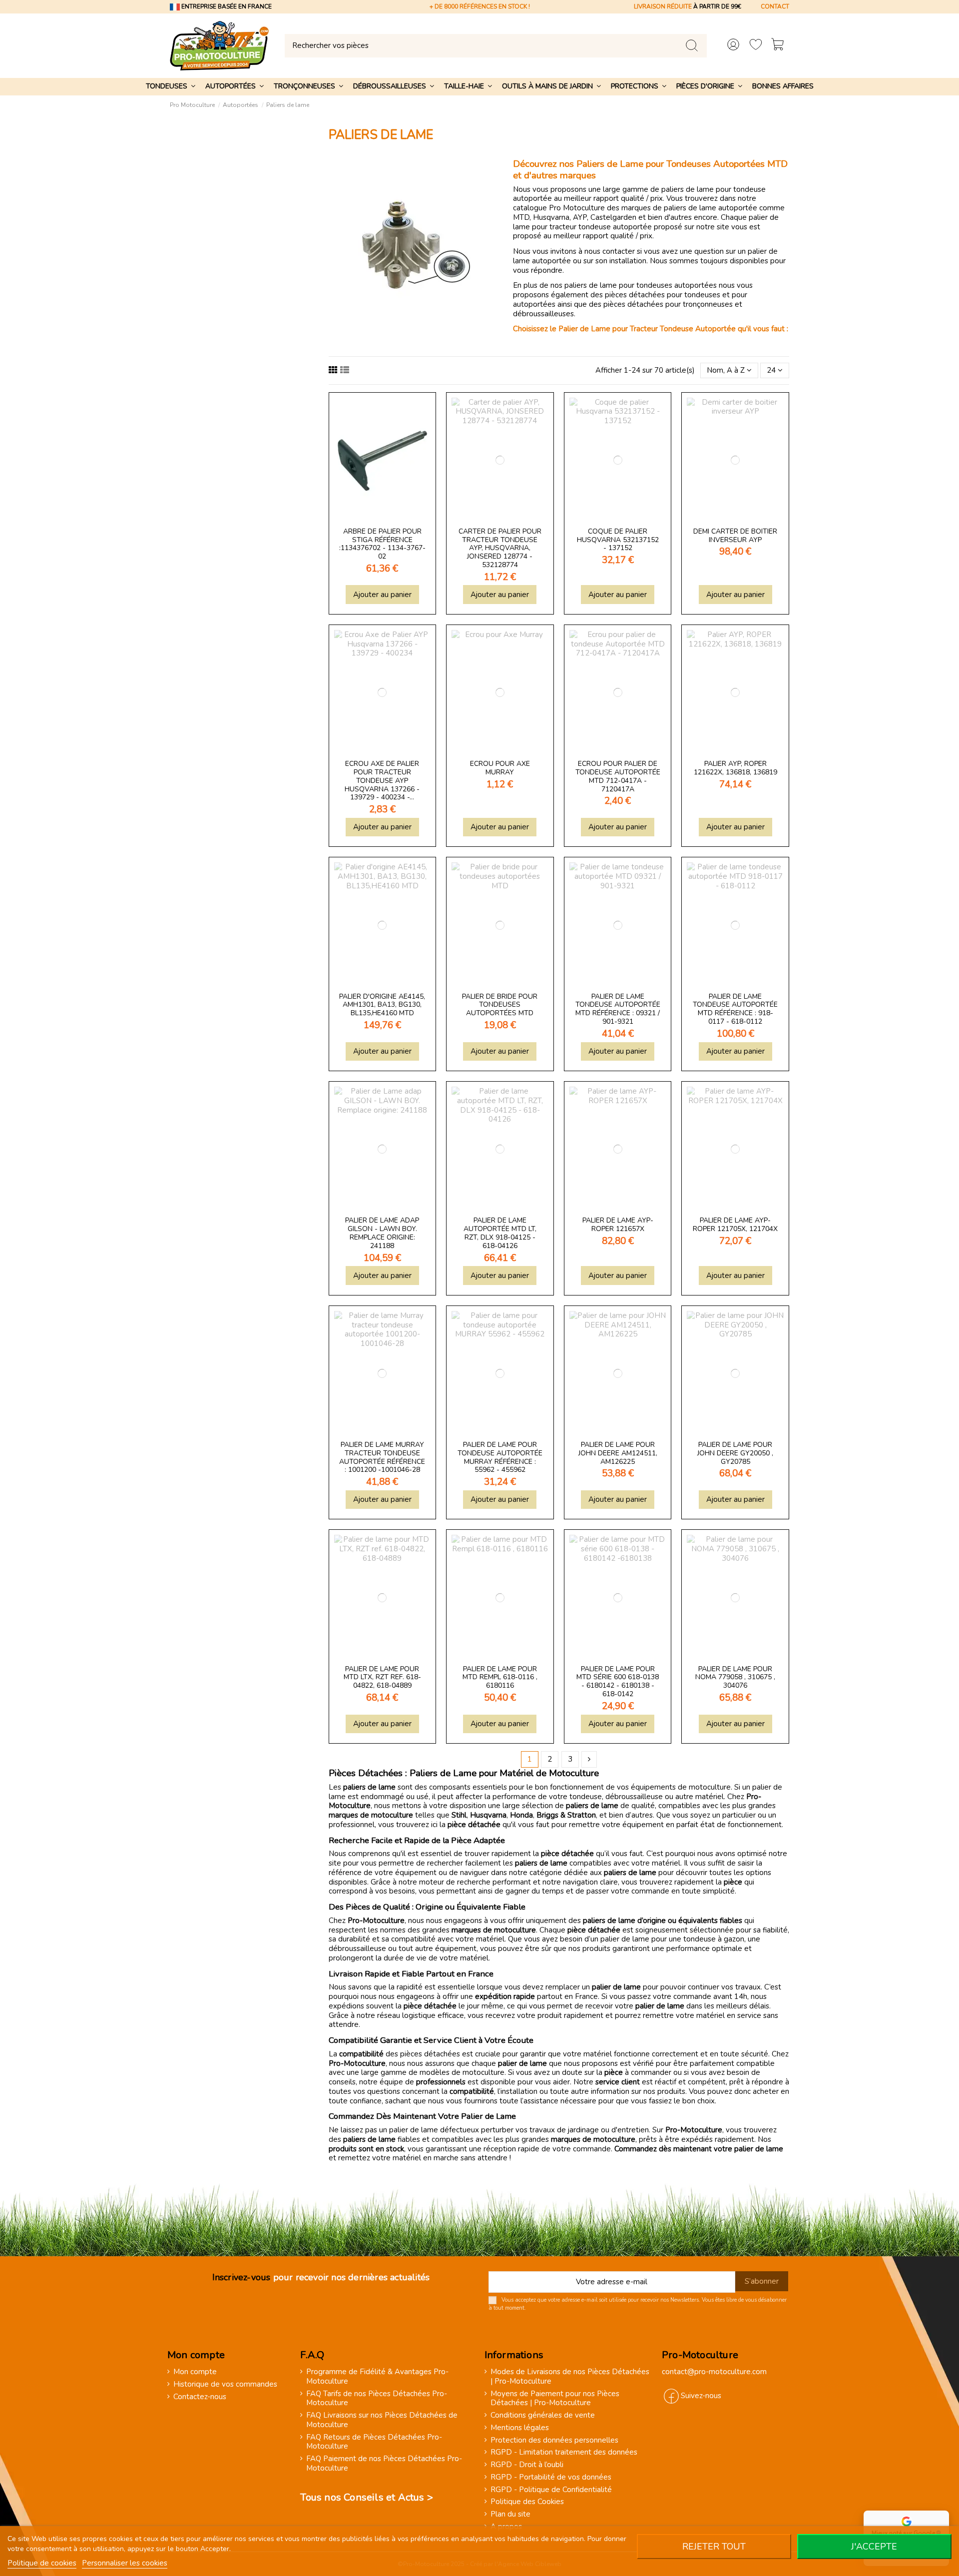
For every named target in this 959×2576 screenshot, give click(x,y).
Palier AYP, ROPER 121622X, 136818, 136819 (735, 768)
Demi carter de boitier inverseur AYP (735, 536)
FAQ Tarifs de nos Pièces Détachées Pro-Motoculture (377, 2399)
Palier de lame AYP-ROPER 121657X (618, 1225)
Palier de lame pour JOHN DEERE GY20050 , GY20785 (735, 1453)
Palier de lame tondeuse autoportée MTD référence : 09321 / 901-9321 (618, 1009)
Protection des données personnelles (554, 2440)
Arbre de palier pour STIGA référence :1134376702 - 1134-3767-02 (382, 544)
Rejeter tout (714, 2547)
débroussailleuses (543, 314)
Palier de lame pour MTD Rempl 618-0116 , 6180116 (500, 1677)
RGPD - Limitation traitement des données (564, 2452)
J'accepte (874, 2547)
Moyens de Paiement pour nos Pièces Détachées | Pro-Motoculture (555, 2399)
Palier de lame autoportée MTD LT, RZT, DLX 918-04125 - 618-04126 (500, 1233)
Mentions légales (520, 2428)
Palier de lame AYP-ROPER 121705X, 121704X (735, 1225)
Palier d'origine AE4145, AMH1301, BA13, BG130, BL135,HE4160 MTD (382, 1005)
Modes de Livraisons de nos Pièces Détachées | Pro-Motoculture (570, 2377)
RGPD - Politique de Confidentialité (551, 2490)
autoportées (535, 304)
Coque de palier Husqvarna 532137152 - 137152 (618, 540)
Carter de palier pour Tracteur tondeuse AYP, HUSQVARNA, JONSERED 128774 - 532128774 (500, 548)
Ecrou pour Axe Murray (500, 768)
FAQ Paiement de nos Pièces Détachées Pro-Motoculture (384, 2464)
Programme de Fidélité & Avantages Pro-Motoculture (377, 2377)
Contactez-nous (200, 2397)
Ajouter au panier (382, 595)
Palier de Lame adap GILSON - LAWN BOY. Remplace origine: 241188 (382, 1233)
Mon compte (195, 2372)
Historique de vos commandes (225, 2384)
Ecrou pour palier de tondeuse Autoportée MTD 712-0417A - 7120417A (618, 776)
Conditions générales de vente (543, 2415)
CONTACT (775, 6)
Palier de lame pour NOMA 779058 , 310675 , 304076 (735, 1677)
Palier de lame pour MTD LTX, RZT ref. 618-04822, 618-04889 (382, 1677)
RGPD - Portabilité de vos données (551, 2477)
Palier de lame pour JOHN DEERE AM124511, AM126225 (618, 1453)
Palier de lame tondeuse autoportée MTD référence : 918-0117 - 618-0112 (735, 1009)
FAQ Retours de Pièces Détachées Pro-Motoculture (374, 2442)
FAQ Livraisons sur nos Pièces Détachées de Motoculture (382, 2420)
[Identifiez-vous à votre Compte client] (733, 46)
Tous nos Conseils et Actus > (367, 2497)
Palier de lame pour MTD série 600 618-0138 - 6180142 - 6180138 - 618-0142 (618, 1681)
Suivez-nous (701, 2396)
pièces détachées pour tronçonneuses (668, 304)
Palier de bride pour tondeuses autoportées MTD (500, 1005)
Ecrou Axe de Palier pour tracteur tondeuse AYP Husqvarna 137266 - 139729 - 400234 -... (382, 780)
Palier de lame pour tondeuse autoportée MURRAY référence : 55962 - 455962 (500, 1457)
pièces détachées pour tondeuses (663, 295)
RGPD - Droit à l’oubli (527, 2465)
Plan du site (510, 2514)
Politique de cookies (42, 2563)
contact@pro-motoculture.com (714, 2372)
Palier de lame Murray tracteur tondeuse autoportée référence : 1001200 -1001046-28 (382, 1457)
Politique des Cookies (527, 2502)
